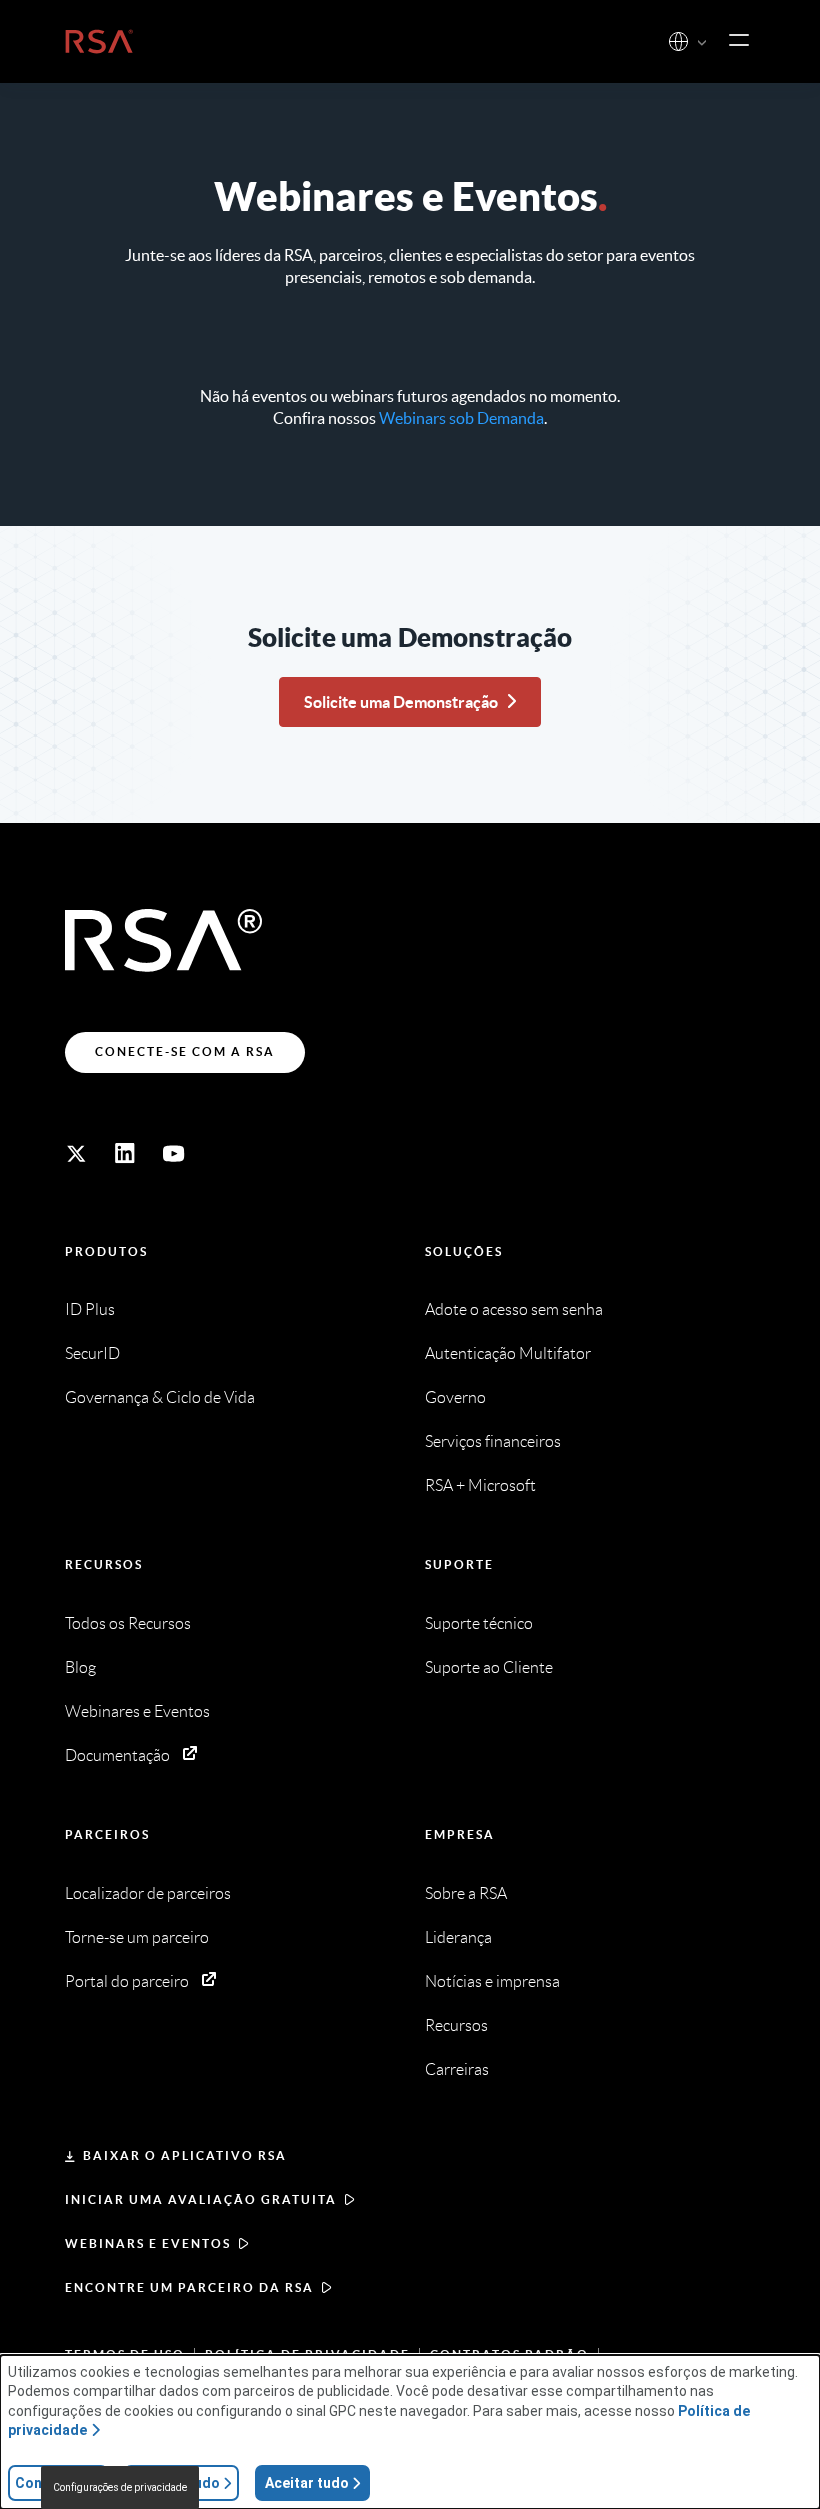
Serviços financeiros (493, 1441)
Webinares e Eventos (137, 1711)
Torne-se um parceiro (137, 1937)
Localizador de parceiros (148, 1893)
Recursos (104, 1564)
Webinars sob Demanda (461, 418)
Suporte (459, 1564)
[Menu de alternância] (739, 41)
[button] (702, 43)
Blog (80, 1667)
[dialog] (410, 2432)
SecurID (92, 1353)
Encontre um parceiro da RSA (189, 2287)
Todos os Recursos (128, 1623)
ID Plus (90, 1309)
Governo (455, 1397)
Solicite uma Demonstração (401, 702)
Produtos (106, 1251)
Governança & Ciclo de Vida (160, 1397)
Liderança (458, 1937)
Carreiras (457, 2069)
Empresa (460, 1834)
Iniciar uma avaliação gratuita (201, 2199)
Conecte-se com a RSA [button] (185, 1051)
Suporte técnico (479, 1623)
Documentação (117, 1755)
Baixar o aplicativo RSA (185, 2155)
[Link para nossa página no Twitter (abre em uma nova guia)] (76, 1154)
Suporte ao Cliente (489, 1667)
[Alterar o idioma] (678, 41)
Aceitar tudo (307, 2483)
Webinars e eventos (148, 2243)
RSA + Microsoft (480, 1485)
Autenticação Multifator (508, 1353)
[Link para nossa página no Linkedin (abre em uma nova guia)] (125, 1154)
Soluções (464, 1251)
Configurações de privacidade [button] (120, 2487)
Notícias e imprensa (492, 1981)
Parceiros (107, 1834)
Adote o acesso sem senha (514, 1309)
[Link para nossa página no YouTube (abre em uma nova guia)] (174, 1154)
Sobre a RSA (466, 1893)
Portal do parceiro (127, 1981)
